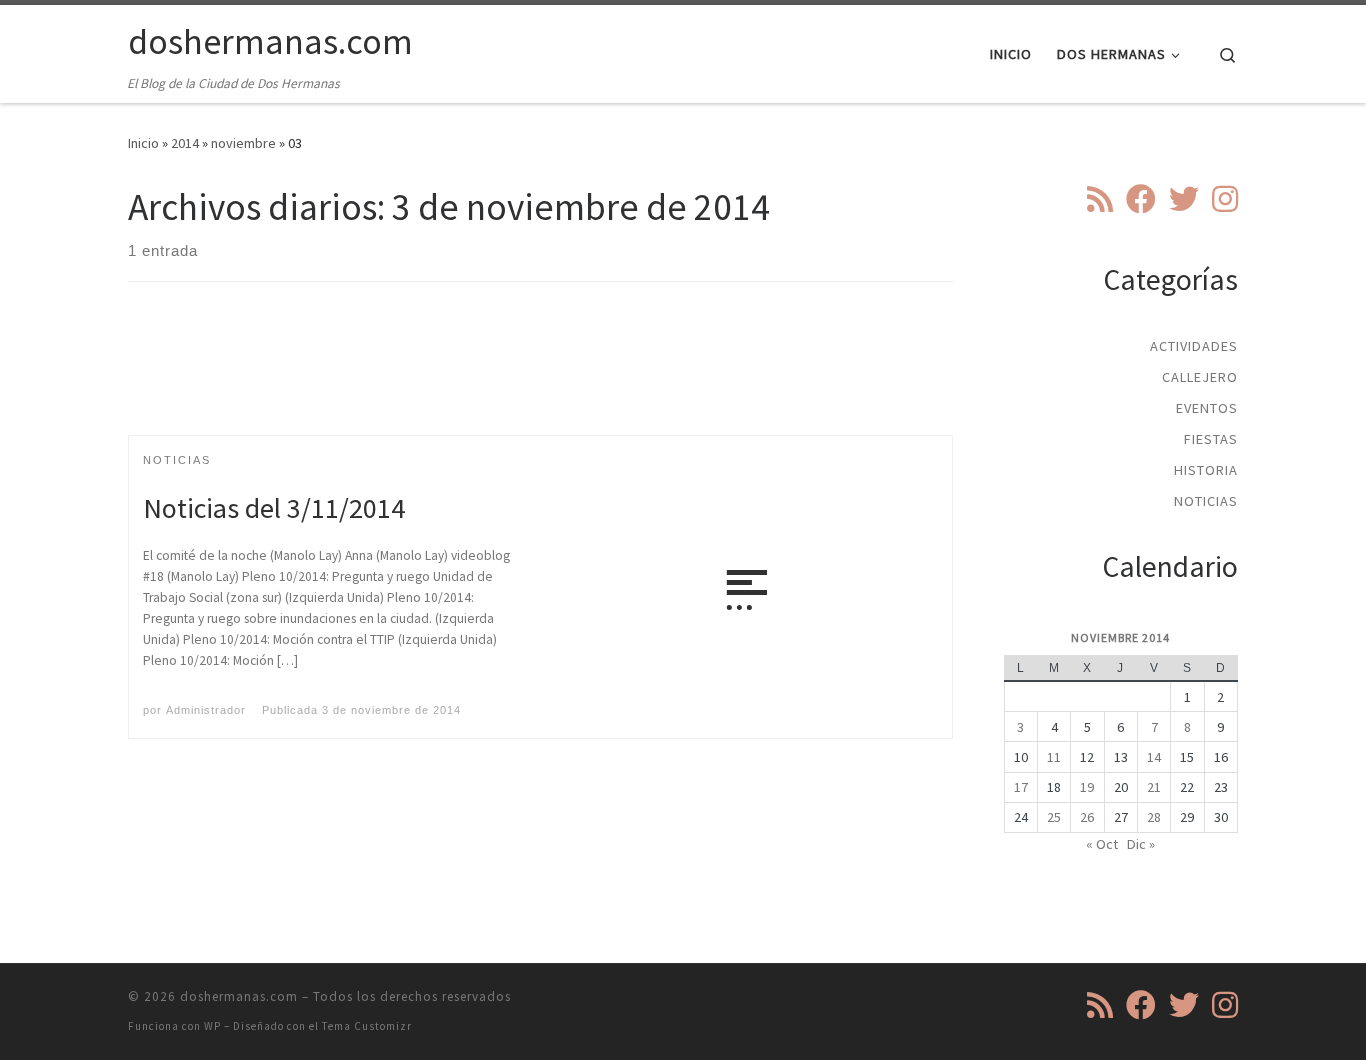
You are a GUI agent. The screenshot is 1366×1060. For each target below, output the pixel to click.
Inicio (143, 143)
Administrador (206, 710)
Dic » (1141, 844)
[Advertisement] (541, 376)
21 (1154, 787)
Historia (1206, 470)
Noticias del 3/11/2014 (274, 508)
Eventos (1207, 408)
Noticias (1206, 501)
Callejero (1200, 377)
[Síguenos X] (1184, 199)
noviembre (243, 143)
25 (1054, 817)
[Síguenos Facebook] (1141, 199)
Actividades (1194, 346)
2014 (185, 143)
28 (1154, 817)
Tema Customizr (367, 1026)
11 (1054, 757)
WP (212, 1026)
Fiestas (1211, 439)
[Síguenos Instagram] (1225, 199)
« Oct (1102, 844)
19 (1087, 787)
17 (1021, 787)
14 (1154, 757)
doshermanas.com (239, 996)
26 (1087, 817)
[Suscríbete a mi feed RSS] (1100, 199)
